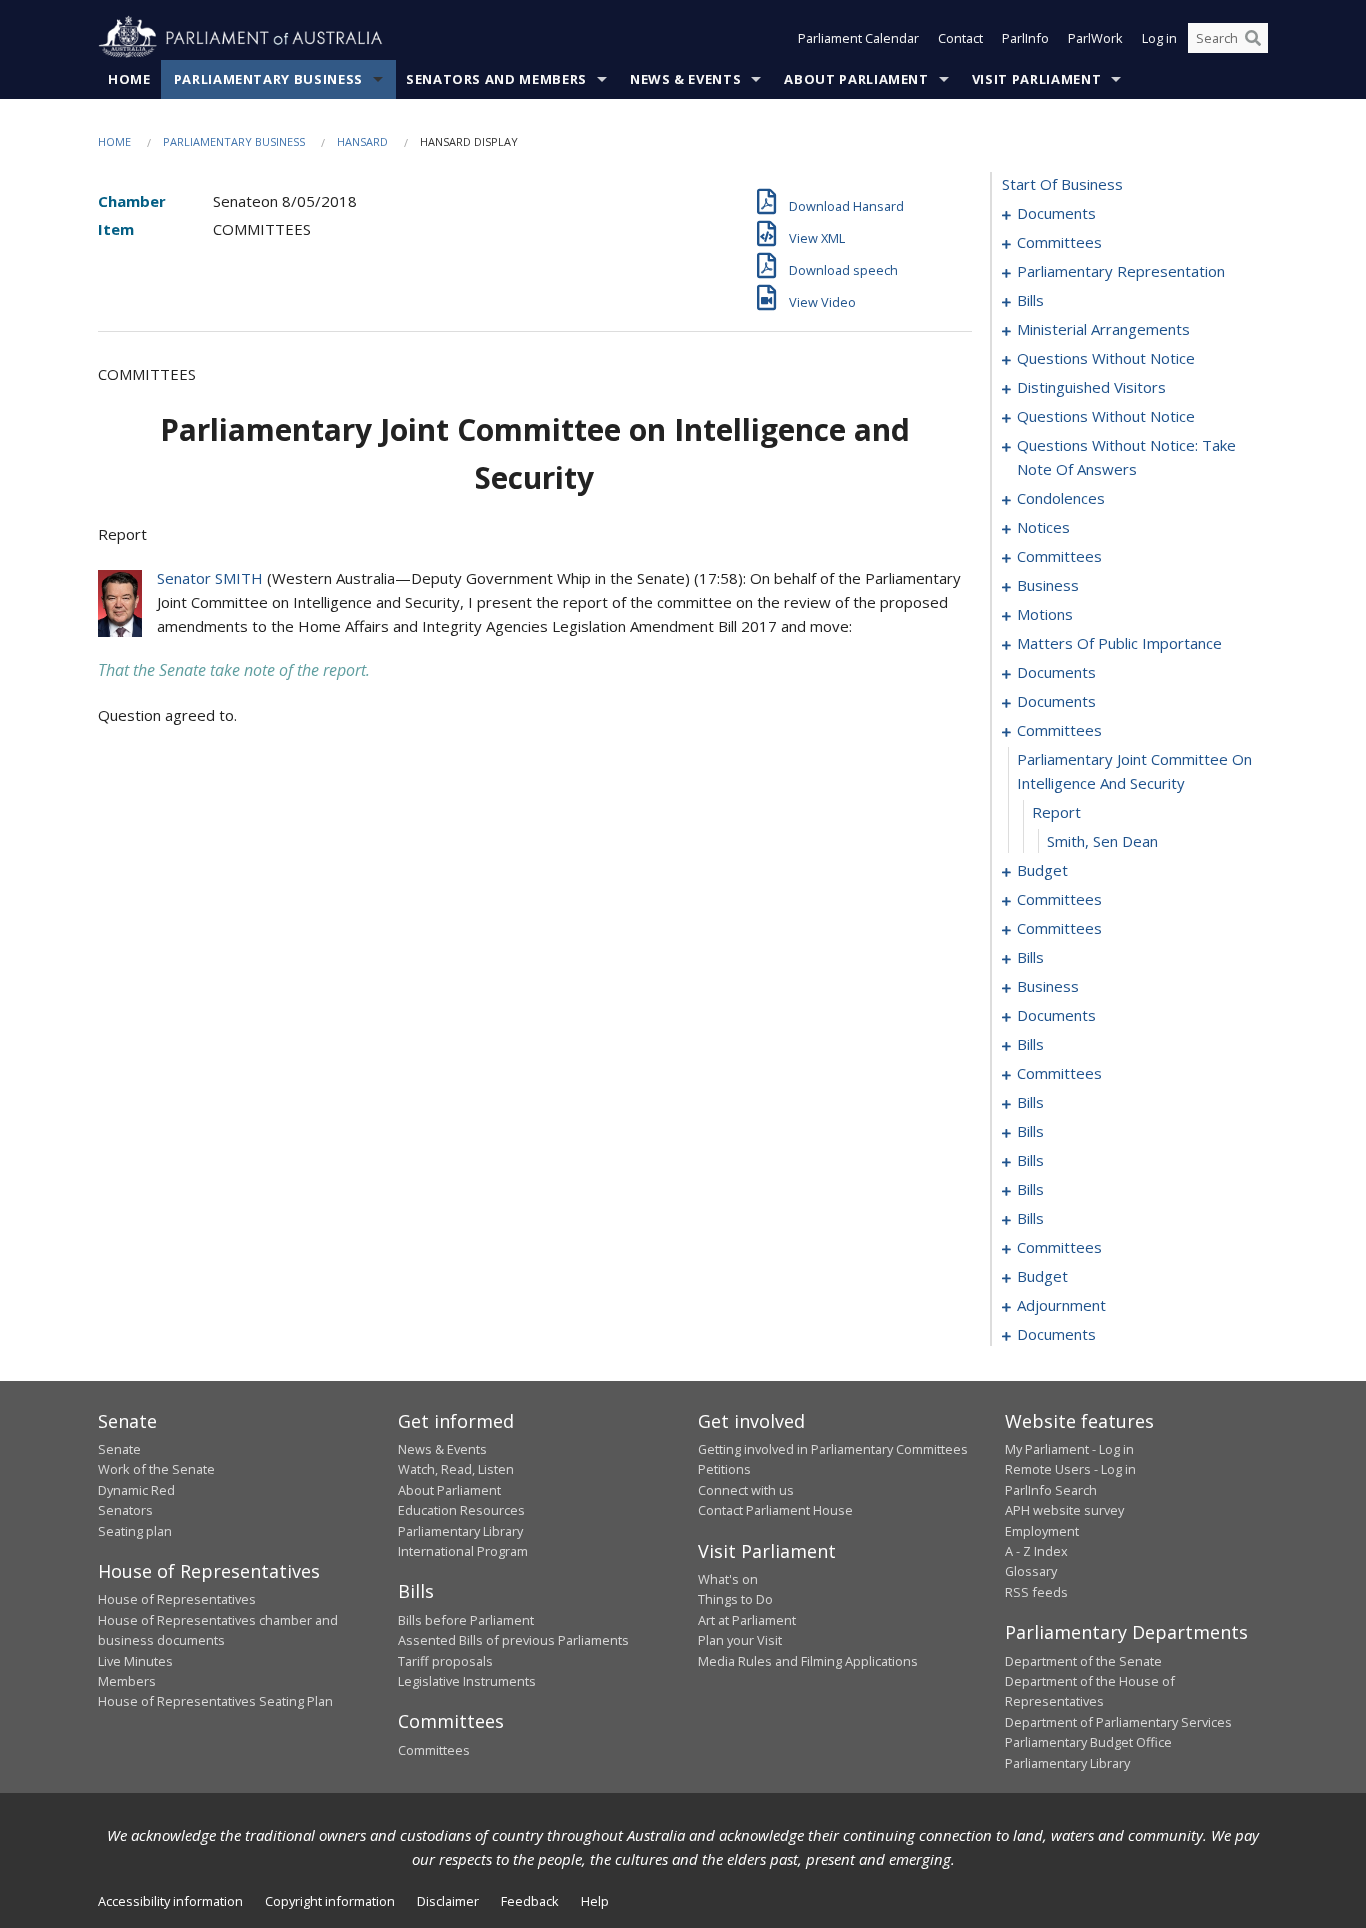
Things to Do (735, 1599)
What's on (728, 1579)
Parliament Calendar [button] (858, 38)
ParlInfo (1025, 38)
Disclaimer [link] (448, 1901)
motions (1045, 614)
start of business (1062, 184)
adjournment (1061, 1305)
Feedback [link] (530, 1901)
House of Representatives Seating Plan (215, 1701)
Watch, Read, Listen (456, 1469)
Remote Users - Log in (1070, 1469)
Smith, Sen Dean (1102, 841)
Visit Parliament (1036, 79)
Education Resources (461, 1510)
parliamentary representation (1121, 271)
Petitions (724, 1469)
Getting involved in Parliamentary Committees (833, 1449)
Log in (1159, 38)
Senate (119, 1449)
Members (127, 1681)
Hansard (362, 141)
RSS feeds (1036, 1592)
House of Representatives (177, 1599)
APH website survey (1064, 1510)
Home (129, 79)
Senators (125, 1510)
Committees (434, 1750)
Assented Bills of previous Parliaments (513, 1640)
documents (1056, 213)
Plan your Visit (740, 1640)
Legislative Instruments (467, 1681)
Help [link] (595, 1901)
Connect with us (746, 1490)
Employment (1042, 1531)
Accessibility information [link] (170, 1901)
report (1056, 812)
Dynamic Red (136, 1490)
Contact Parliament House (775, 1510)
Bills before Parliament (466, 1620)
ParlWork (1095, 38)
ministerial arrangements (1103, 329)
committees (1059, 242)
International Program (463, 1551)
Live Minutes (135, 1661)
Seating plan (135, 1531)
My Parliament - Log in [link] (1069, 1449)
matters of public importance (1119, 643)
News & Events (685, 79)
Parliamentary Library (460, 1531)
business (1048, 585)
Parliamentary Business (268, 79)
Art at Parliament (747, 1620)
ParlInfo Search (1051, 1490)
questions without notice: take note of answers (1126, 457)
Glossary (1031, 1571)
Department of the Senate (1083, 1661)
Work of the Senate (156, 1469)
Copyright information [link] (330, 1901)
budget (1042, 870)
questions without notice (1106, 358)
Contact (960, 38)
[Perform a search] (1253, 38)
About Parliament (856, 79)
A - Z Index (1036, 1551)
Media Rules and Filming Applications (808, 1661)
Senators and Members (496, 79)
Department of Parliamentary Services (1118, 1722)
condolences (1061, 498)
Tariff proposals (445, 1661)
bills (1030, 300)
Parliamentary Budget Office (1088, 1742)
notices (1043, 527)
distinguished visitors (1091, 387)
